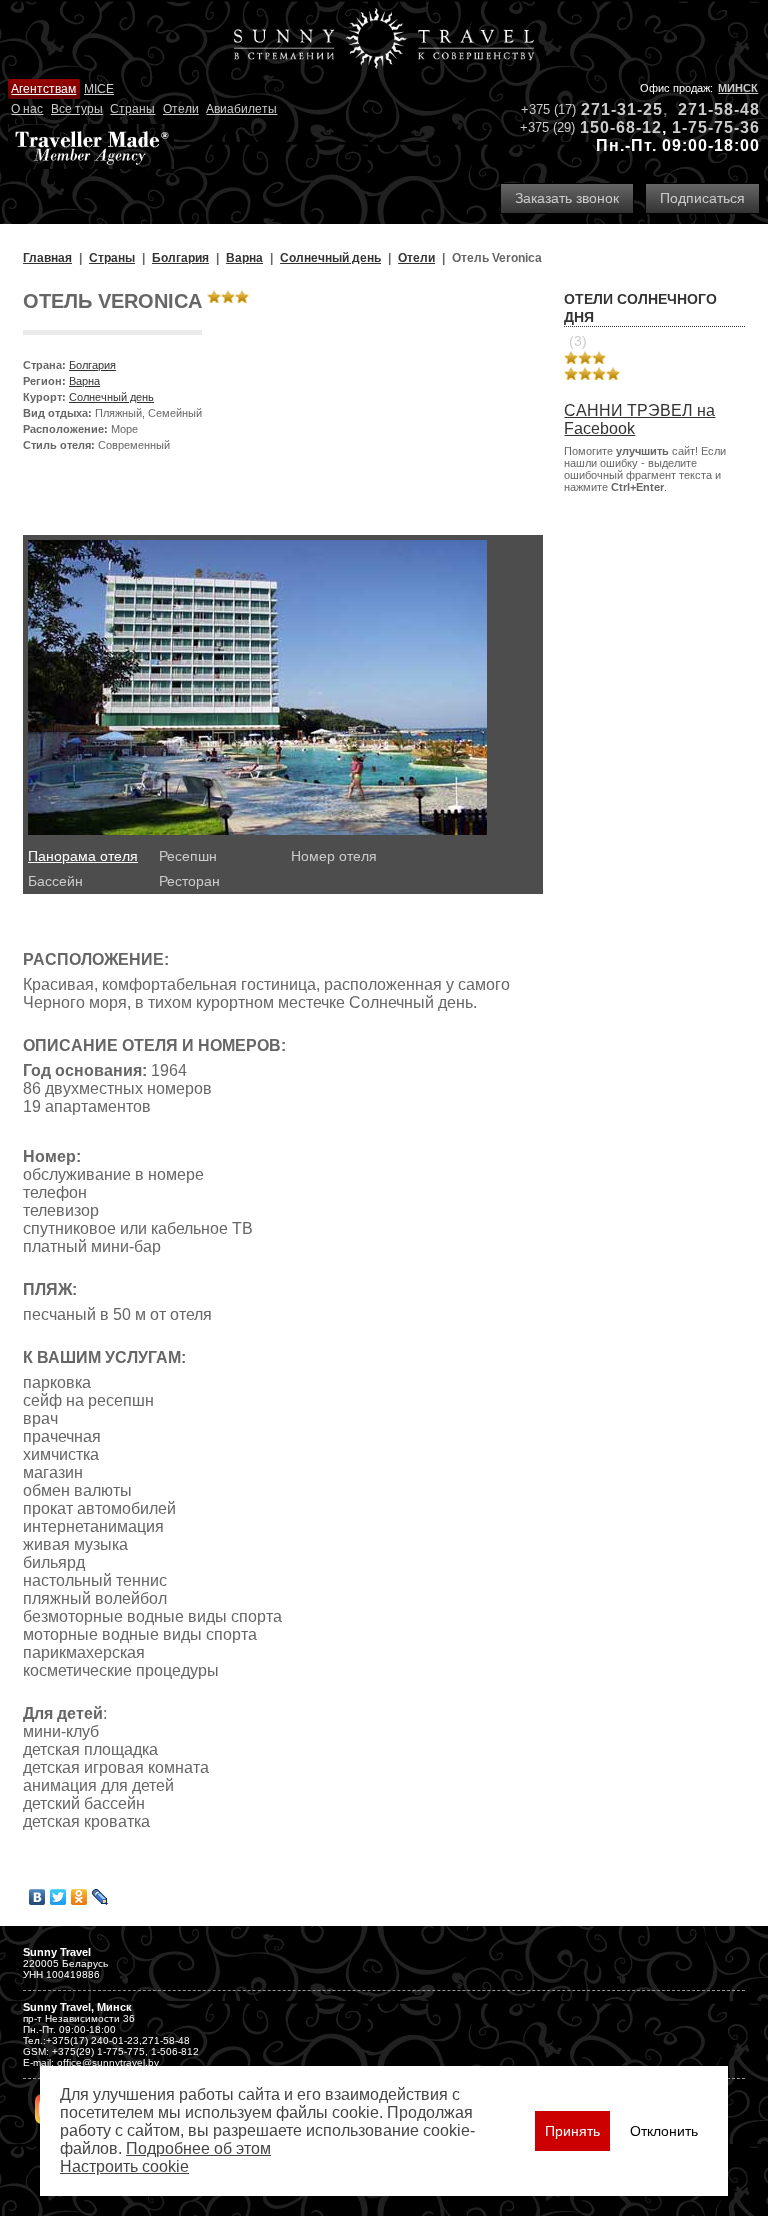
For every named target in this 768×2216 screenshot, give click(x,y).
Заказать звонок (567, 198)
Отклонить (664, 2131)
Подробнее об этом (198, 2148)
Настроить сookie (124, 2166)
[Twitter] (58, 1897)
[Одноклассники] (79, 1897)
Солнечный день (111, 397)
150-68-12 (621, 127)
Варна (84, 381)
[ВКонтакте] (37, 1897)
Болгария (92, 365)
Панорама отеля (83, 856)
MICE (99, 89)
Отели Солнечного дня (640, 308)
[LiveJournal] (100, 1897)
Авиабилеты (241, 109)
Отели (181, 109)
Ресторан (189, 881)
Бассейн (55, 881)
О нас (27, 109)
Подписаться (702, 198)
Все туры (77, 109)
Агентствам (43, 89)
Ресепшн (188, 856)
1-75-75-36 (716, 127)
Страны (132, 109)
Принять (572, 2131)
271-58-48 (719, 109)
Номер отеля (334, 856)
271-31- (612, 109)
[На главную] (384, 40)
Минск (738, 88)
